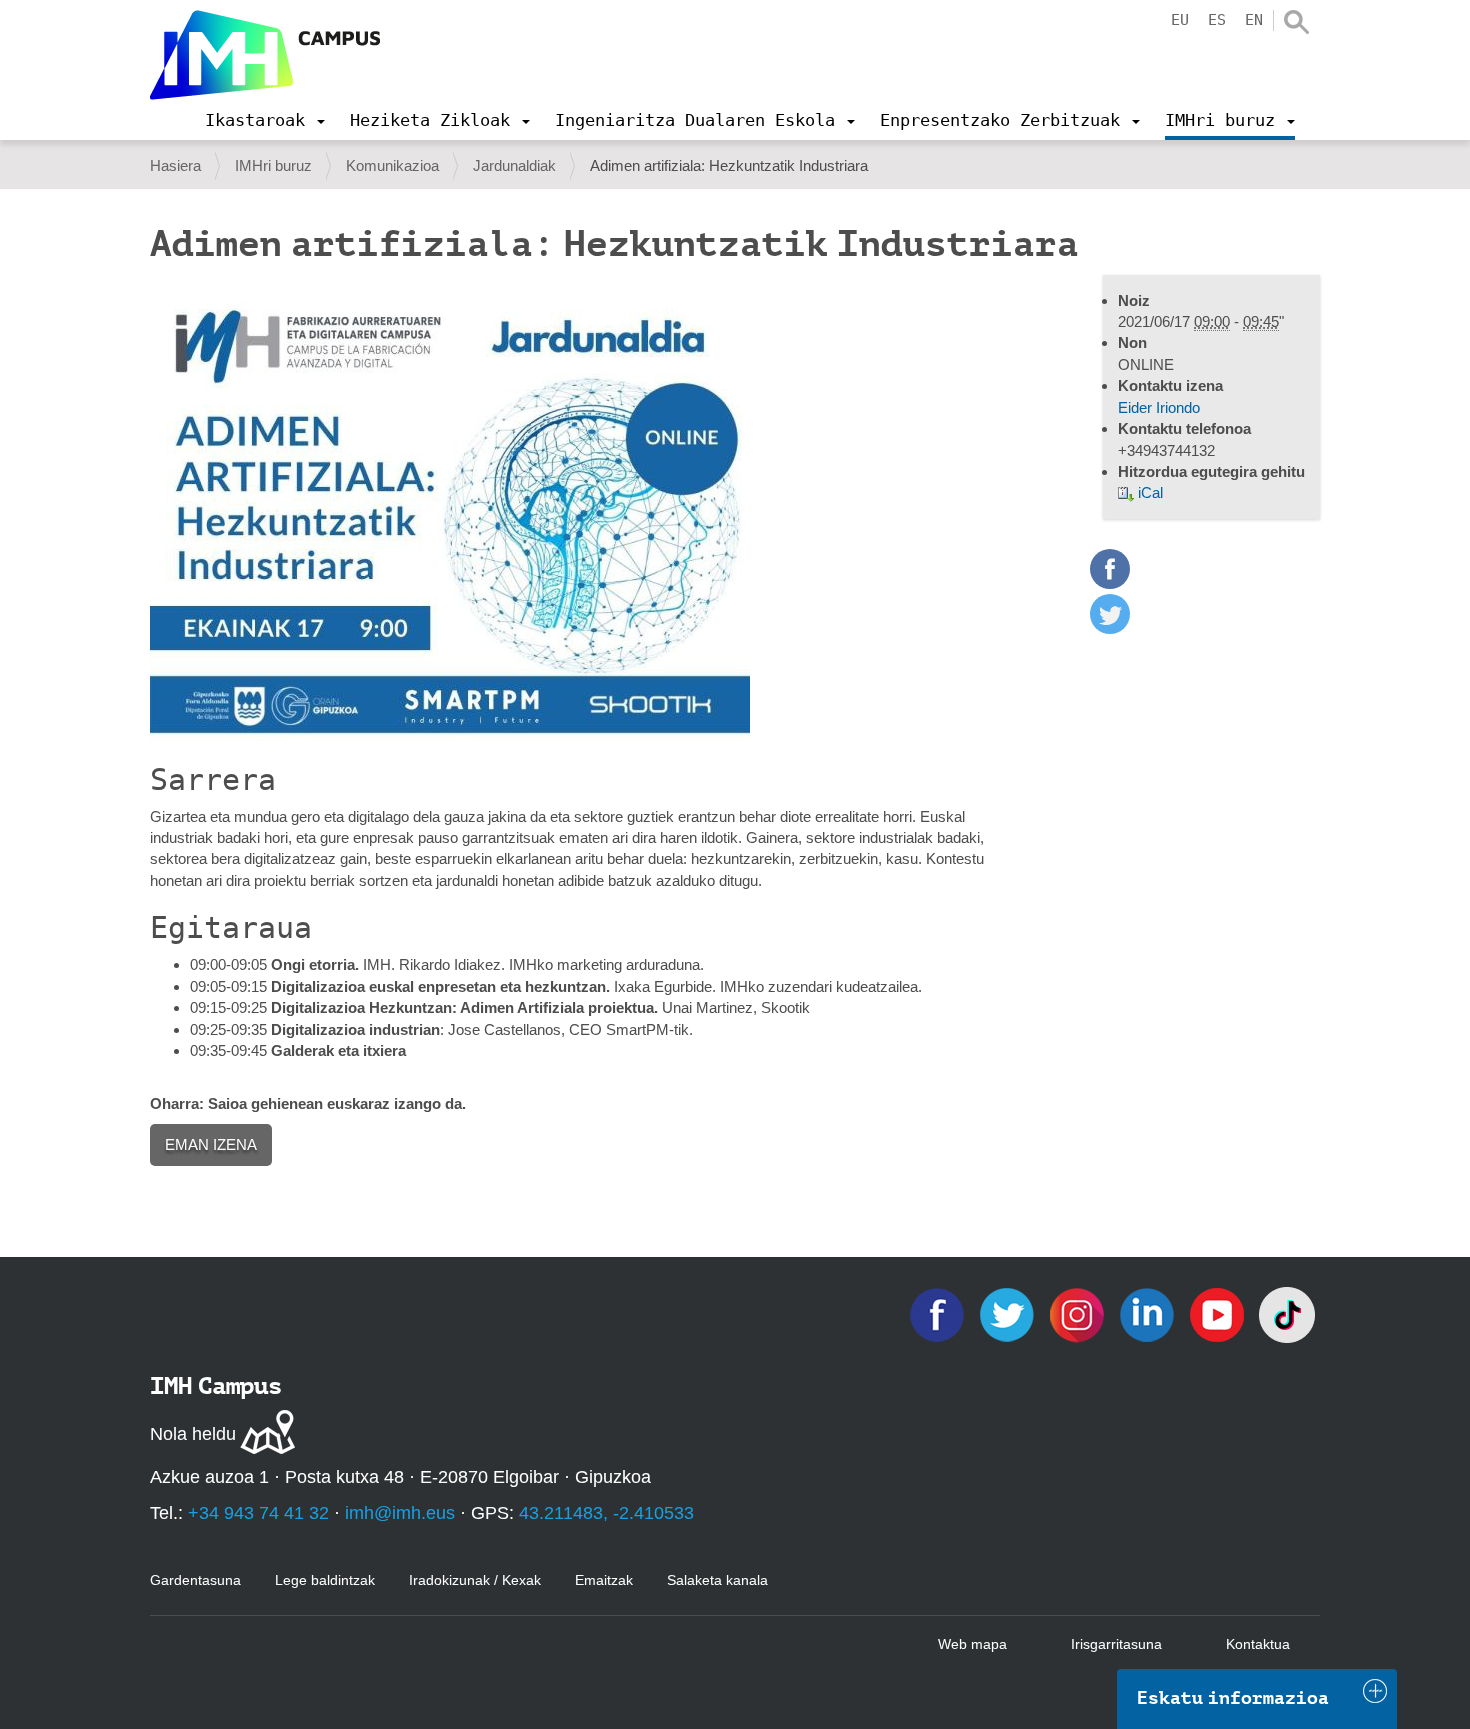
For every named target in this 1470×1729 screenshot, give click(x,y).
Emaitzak (604, 1580)
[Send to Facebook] (1110, 583)
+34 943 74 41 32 (258, 1513)
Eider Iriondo (1159, 407)
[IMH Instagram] (1079, 1313)
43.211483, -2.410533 (606, 1513)
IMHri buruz (273, 165)
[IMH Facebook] (939, 1313)
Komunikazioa (392, 165)
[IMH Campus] (265, 55)
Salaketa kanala (717, 1580)
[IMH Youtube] (1219, 1313)
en (1254, 20)
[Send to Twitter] (1110, 628)
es (1217, 20)
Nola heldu (193, 1434)
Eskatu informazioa (1233, 1698)
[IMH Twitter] (1009, 1313)
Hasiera (175, 165)
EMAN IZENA (211, 1144)
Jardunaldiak (514, 165)
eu (1180, 20)
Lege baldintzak (325, 1580)
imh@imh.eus (400, 1513)
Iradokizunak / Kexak (475, 1580)
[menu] (265, 120)
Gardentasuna (195, 1580)
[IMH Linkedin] (1149, 1313)
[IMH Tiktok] (1287, 1313)
